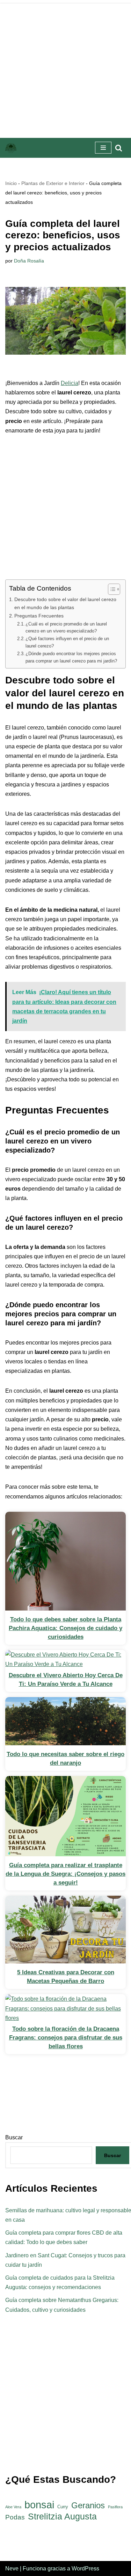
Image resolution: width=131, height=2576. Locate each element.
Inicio (11, 183)
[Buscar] (119, 148)
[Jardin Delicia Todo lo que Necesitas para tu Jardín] (11, 148)
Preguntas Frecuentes (39, 616)
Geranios (88, 2505)
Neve (12, 2568)
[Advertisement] (65, 69)
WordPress (85, 2568)
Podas (15, 2517)
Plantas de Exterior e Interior (53, 183)
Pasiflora (115, 2507)
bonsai (39, 2505)
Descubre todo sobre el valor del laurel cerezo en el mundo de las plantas (65, 603)
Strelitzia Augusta (62, 2516)
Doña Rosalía (29, 261)
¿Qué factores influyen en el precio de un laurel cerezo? (67, 642)
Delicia (70, 383)
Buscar (112, 2155)
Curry (63, 2507)
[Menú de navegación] (103, 148)
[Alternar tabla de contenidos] (111, 589)
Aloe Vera (13, 2507)
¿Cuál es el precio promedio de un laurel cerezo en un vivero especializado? (66, 628)
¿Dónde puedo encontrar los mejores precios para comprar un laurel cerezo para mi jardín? (71, 657)
